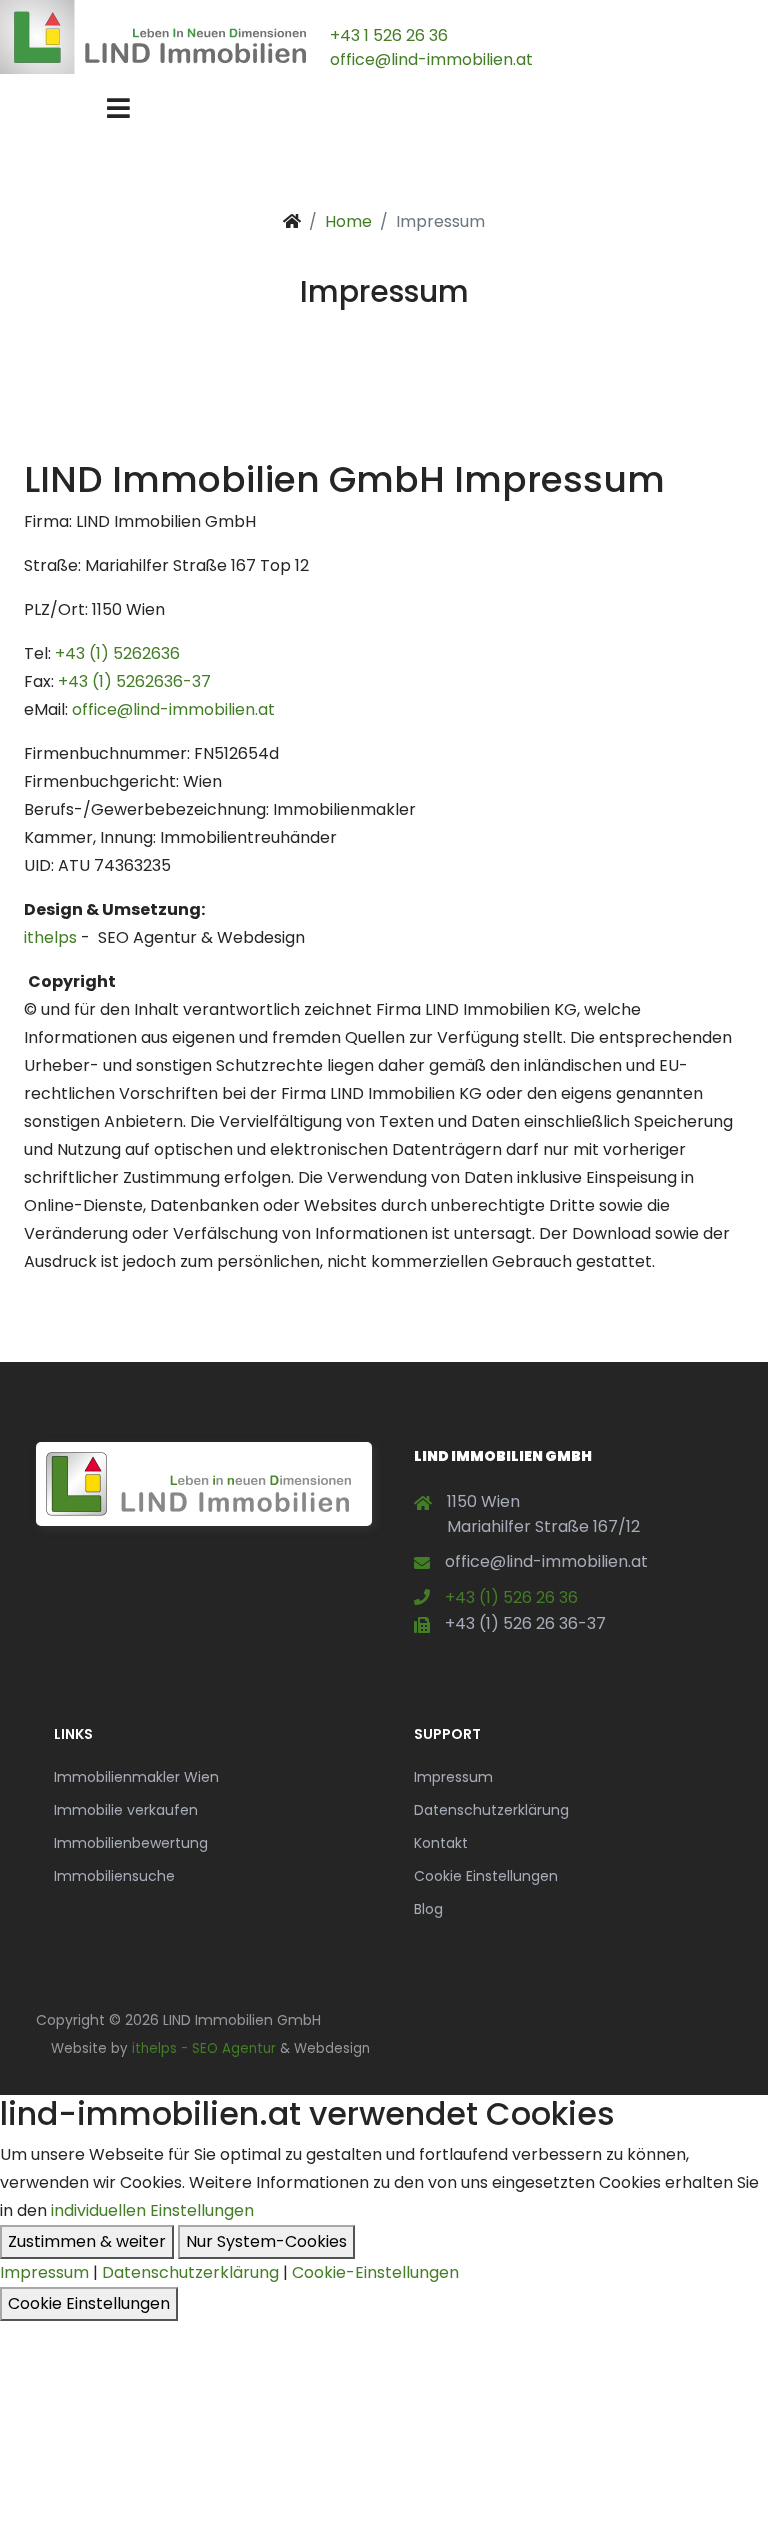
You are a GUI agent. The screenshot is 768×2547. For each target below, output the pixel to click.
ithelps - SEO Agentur (204, 2048)
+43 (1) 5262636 (117, 653)
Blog (428, 1909)
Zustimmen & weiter (87, 2241)
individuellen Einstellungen (152, 2210)
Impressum (453, 1777)
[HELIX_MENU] (118, 109)
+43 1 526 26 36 (389, 35)
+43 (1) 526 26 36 (511, 1597)
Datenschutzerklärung (491, 1810)
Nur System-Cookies (266, 2241)
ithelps (50, 937)
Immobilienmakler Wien (136, 1777)
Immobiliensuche (114, 1876)
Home (348, 221)
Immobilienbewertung (131, 1843)
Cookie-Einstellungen (375, 2272)
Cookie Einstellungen (486, 1876)
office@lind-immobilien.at (431, 59)
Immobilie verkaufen (126, 1810)
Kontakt (441, 1843)
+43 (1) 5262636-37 (134, 681)
